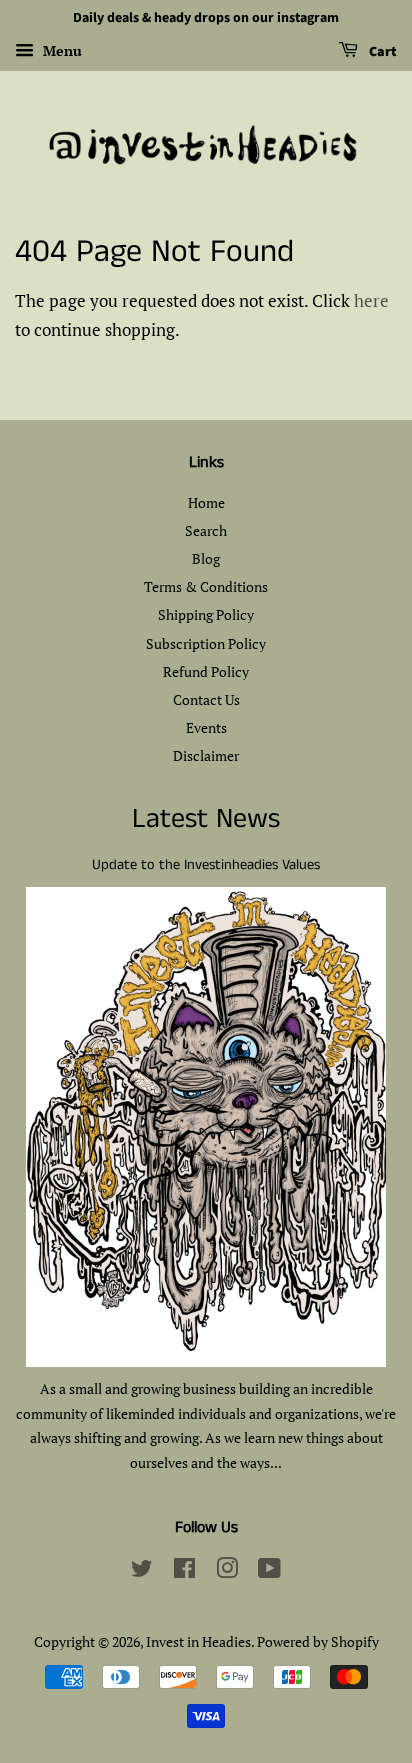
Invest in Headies (198, 1641)
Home (206, 502)
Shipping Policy (206, 614)
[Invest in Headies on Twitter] (142, 1571)
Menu (60, 50)
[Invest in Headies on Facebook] (184, 1571)
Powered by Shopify (318, 1641)
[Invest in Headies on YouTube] (269, 1571)
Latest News (206, 819)
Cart (381, 52)
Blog (206, 558)
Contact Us (206, 699)
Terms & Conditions (206, 586)
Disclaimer (206, 755)
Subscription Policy (206, 643)
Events (206, 727)
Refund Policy (206, 671)
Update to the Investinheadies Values (206, 865)
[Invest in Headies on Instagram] (227, 1571)
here (371, 300)
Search (206, 530)
